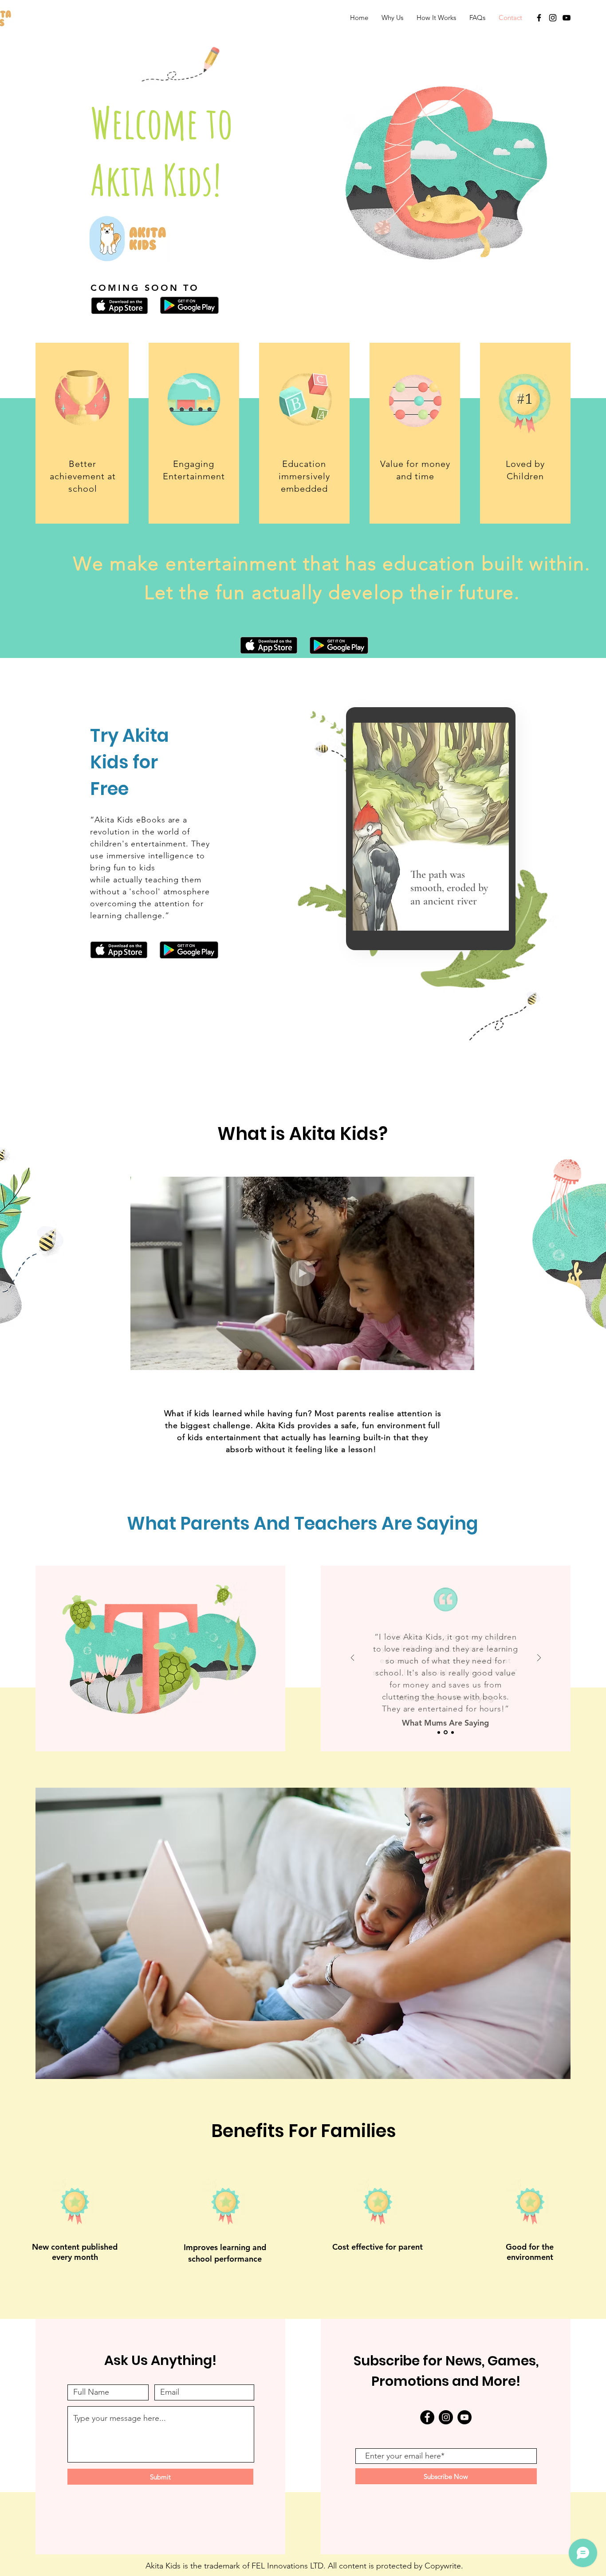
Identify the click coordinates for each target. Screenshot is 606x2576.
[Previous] (353, 1658)
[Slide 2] (445, 1732)
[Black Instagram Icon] (553, 18)
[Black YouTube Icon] (567, 18)
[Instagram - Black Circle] (446, 2417)
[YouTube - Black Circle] (464, 2417)
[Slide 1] (439, 1732)
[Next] (539, 1658)
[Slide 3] (452, 1732)
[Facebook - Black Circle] (427, 2417)
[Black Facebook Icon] (539, 18)
